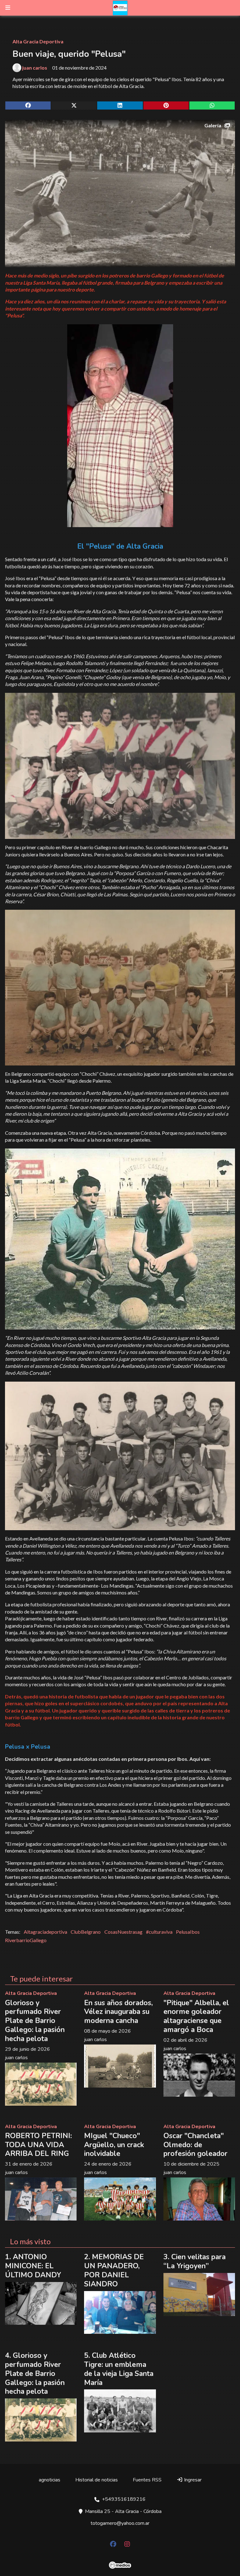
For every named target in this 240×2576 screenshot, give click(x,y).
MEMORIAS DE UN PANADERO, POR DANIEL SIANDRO (114, 2270)
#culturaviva (159, 1932)
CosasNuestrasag (123, 1932)
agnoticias (50, 2480)
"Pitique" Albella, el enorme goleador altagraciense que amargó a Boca (196, 2016)
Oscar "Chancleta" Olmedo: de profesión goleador (195, 2145)
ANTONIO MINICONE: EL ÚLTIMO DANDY (33, 2266)
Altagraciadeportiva (45, 1932)
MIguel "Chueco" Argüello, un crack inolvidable (114, 2145)
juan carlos (35, 68)
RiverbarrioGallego (26, 1940)
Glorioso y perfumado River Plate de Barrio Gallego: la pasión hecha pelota (35, 2021)
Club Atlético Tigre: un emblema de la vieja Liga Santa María (119, 2369)
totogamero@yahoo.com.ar (120, 2523)
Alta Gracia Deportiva (38, 41)
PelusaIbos (188, 1932)
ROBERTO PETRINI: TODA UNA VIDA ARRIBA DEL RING (38, 2145)
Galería (213, 125)
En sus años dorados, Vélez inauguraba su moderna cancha (118, 2012)
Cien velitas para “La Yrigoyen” (195, 2261)
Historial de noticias (97, 2480)
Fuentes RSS (147, 2480)
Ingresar (192, 2480)
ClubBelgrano (86, 1932)
